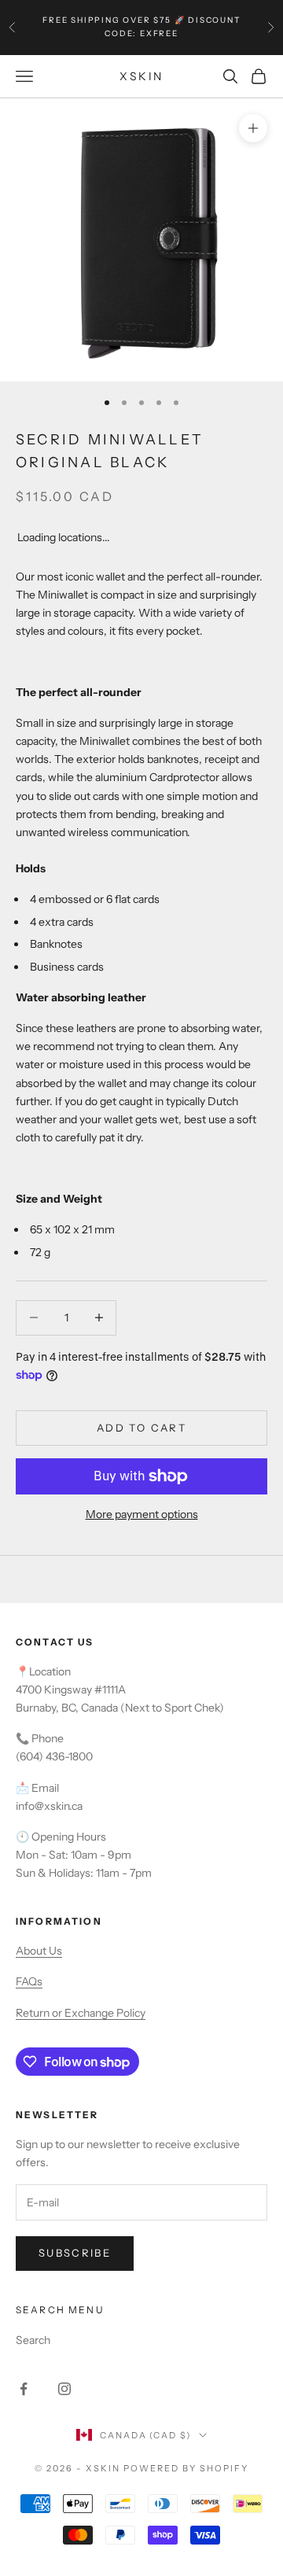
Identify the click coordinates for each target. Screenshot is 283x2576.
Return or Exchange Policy (81, 2013)
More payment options (142, 1514)
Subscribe (75, 2253)
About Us (39, 1951)
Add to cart (141, 1428)
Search (33, 2340)
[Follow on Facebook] (24, 2389)
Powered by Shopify (186, 2468)
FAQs (29, 1981)
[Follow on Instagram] (64, 2389)
